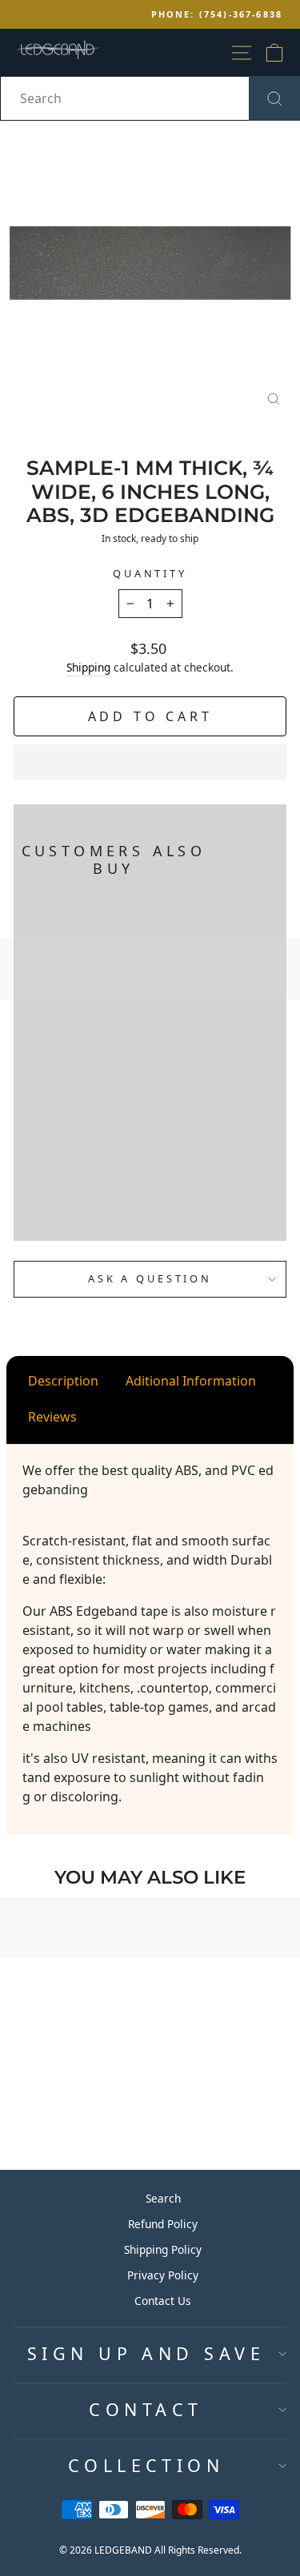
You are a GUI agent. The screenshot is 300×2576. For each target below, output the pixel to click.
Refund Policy (163, 2224)
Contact (146, 2409)
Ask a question (150, 1278)
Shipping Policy (163, 2249)
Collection (146, 2465)
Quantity (150, 573)
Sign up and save (146, 2353)
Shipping (88, 667)
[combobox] (150, 98)
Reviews (52, 1417)
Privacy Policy (163, 2275)
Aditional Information (191, 1381)
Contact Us (163, 2301)
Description (63, 1381)
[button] (150, 762)
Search (163, 2198)
